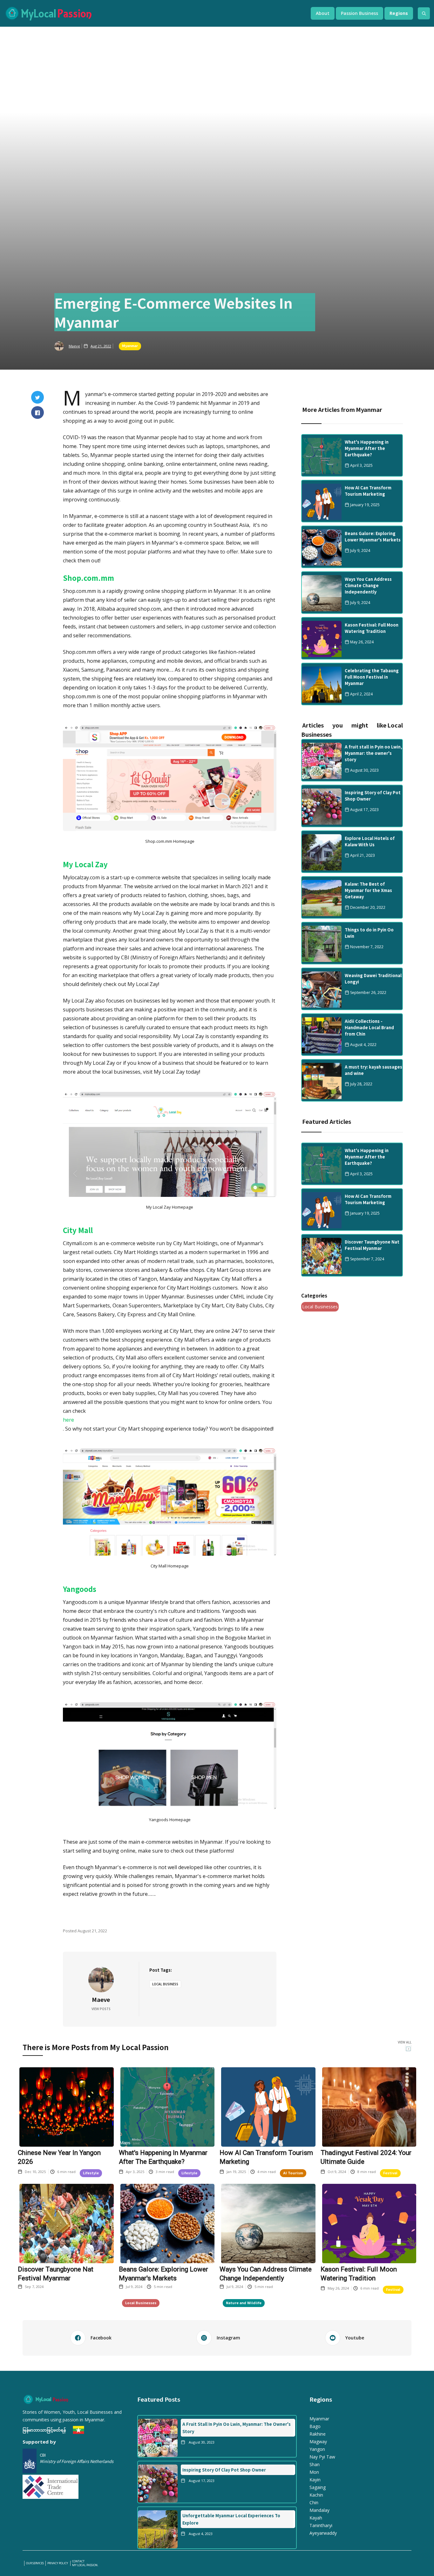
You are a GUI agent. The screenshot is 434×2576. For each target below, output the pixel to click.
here (68, 1420)
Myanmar (130, 345)
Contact (78, 2561)
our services (35, 2563)
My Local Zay (85, 864)
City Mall (78, 1230)
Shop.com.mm (88, 578)
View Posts (101, 2009)
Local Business (165, 1984)
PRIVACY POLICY (58, 2563)
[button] (323, 13)
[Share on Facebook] (37, 413)
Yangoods (80, 1589)
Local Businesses (320, 1307)
